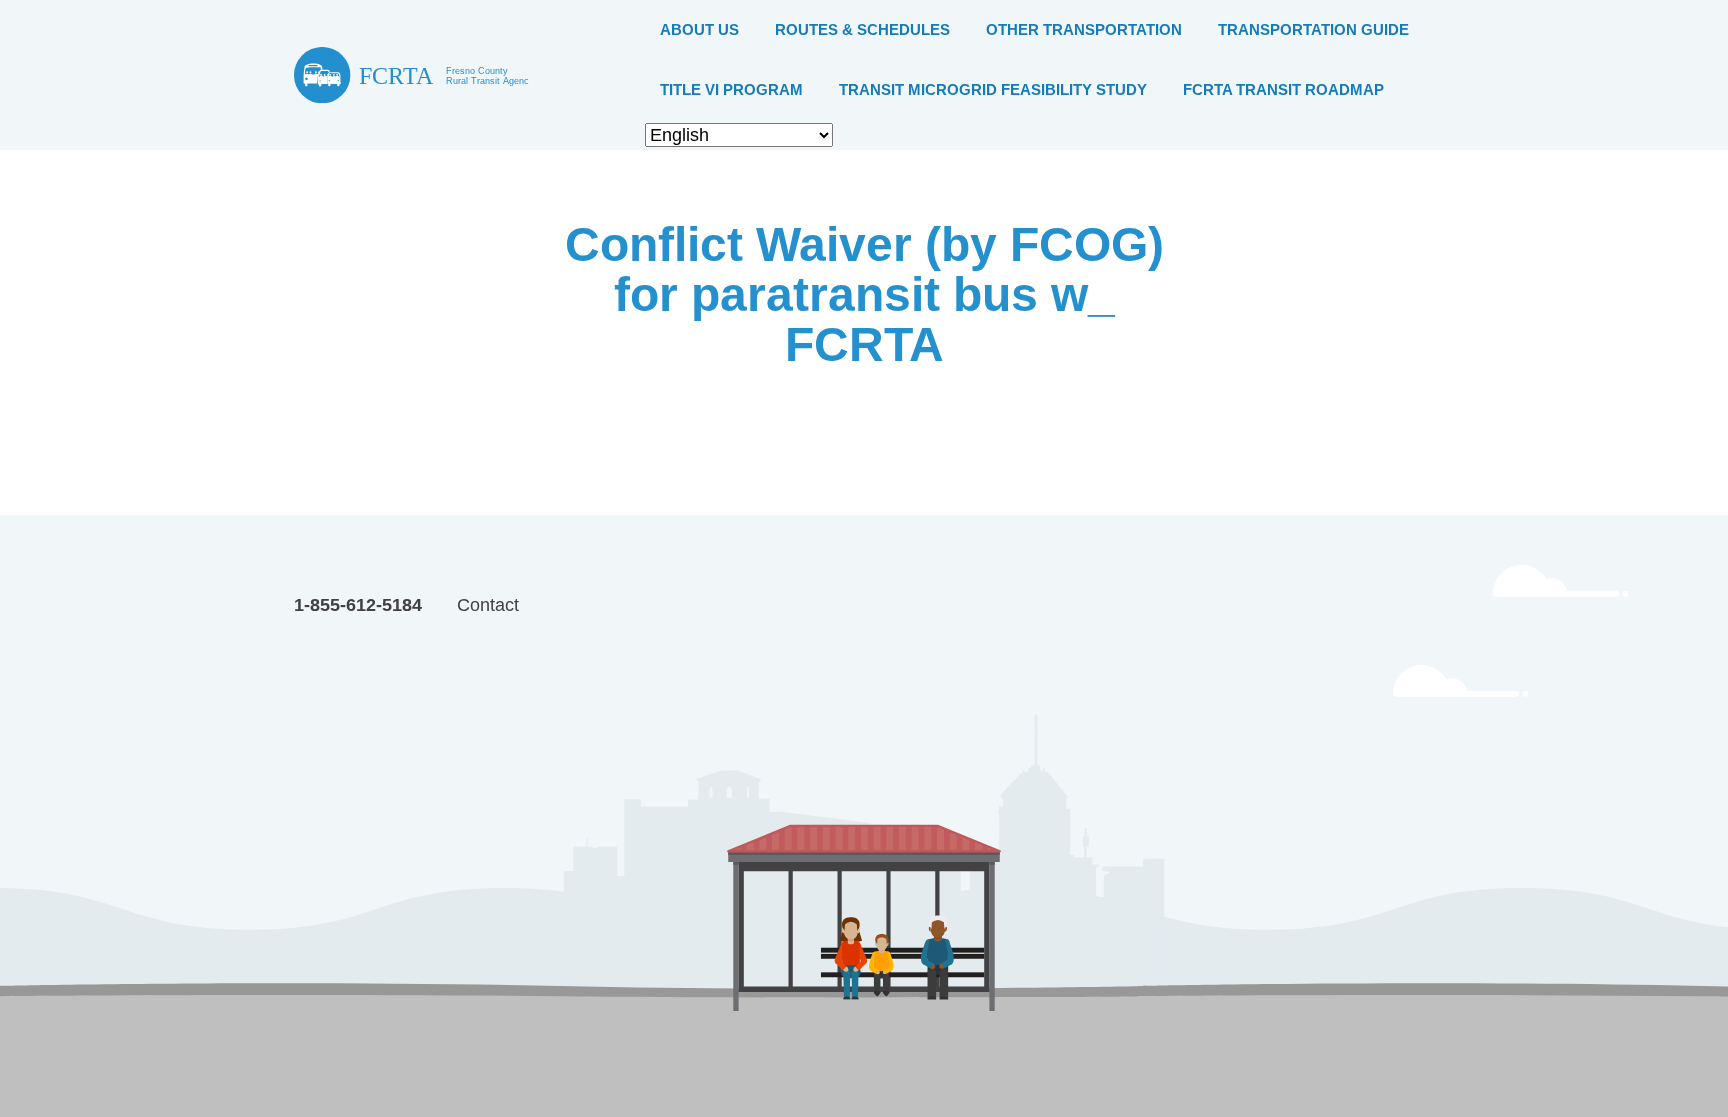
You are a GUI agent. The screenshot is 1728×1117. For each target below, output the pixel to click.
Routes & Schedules (862, 29)
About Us (699, 29)
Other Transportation (1084, 29)
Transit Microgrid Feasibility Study (993, 89)
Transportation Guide (1313, 29)
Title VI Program (731, 89)
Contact (488, 605)
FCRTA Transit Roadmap (1283, 89)
